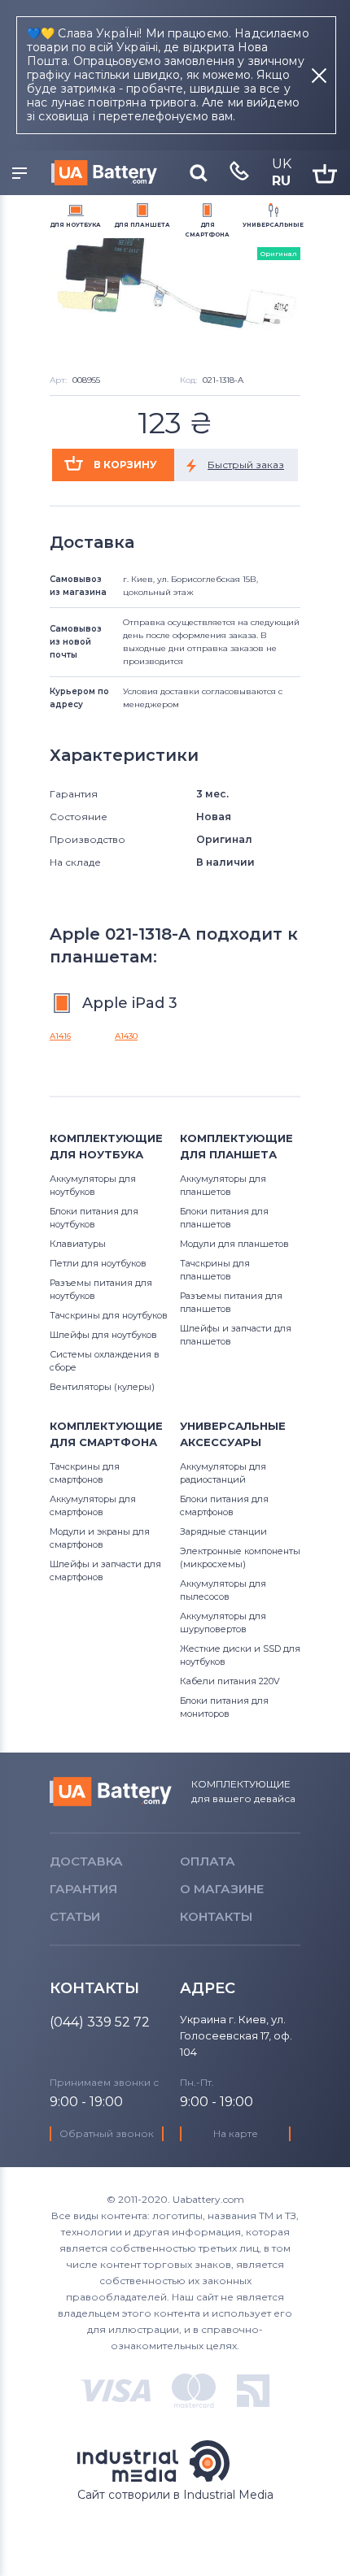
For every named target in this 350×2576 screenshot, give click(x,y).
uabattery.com (111, 1792)
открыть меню (22, 174)
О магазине (222, 1889)
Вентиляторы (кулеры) (102, 1387)
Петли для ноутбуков (98, 1263)
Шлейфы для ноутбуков (103, 1335)
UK (282, 164)
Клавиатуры (78, 1244)
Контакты (216, 1916)
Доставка (86, 1861)
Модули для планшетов (234, 1244)
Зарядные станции (223, 1531)
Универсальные (273, 225)
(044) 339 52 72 (100, 2022)
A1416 (60, 1036)
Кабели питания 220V (230, 1681)
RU (281, 181)
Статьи (75, 1916)
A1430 (126, 1036)
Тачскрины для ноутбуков (109, 1315)
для (75, 225)
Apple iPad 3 (130, 1003)
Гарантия (83, 1889)
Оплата (208, 1861)
